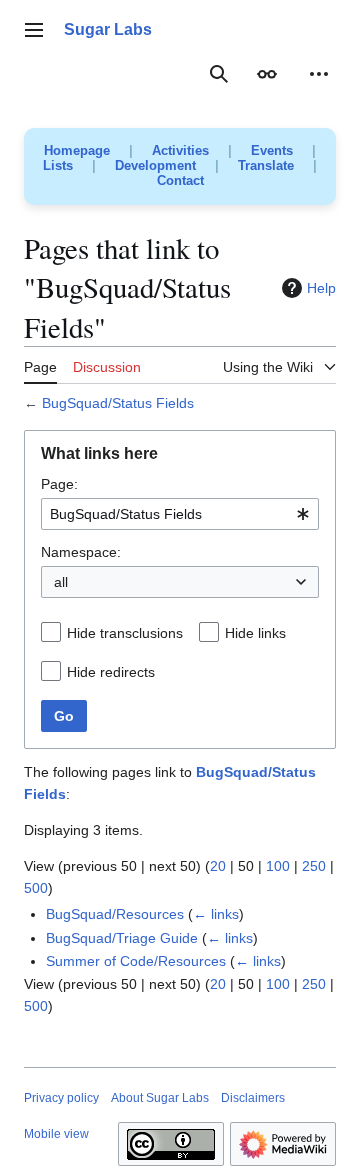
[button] (34, 30)
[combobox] (180, 514)
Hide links (255, 633)
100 (278, 866)
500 (36, 888)
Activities (180, 150)
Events (272, 150)
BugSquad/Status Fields (118, 403)
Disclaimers (253, 1098)
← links (216, 914)
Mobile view (56, 1134)
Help (321, 288)
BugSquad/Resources (115, 914)
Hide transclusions (125, 633)
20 (218, 866)
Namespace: (81, 552)
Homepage (77, 150)
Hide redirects (111, 672)
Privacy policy (61, 1098)
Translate (266, 165)
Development (155, 165)
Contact (180, 180)
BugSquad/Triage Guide (122, 938)
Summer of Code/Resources (136, 961)
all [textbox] (61, 582)
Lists (58, 165)
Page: (59, 484)
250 (314, 866)
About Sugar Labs (160, 1098)
